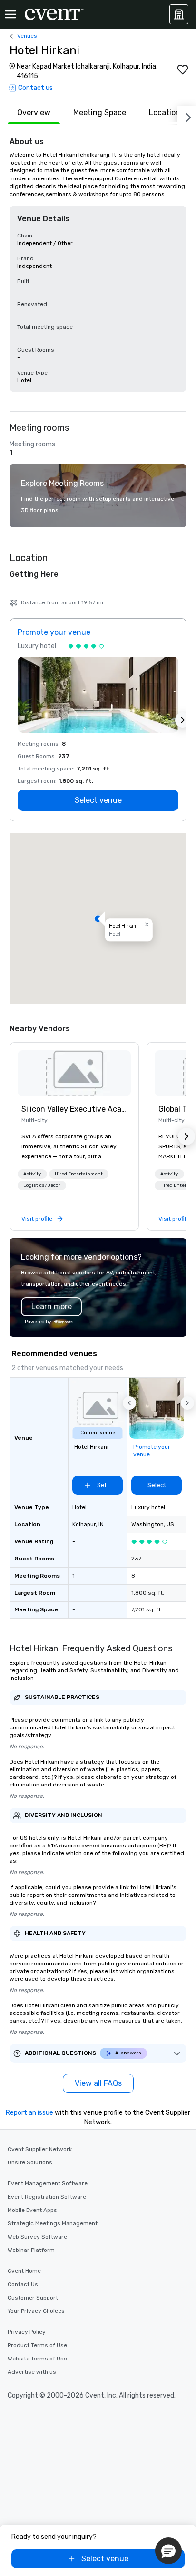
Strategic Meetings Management (53, 2223)
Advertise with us (32, 2372)
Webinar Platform (31, 2250)
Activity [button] (32, 1174)
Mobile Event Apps (32, 2210)
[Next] (186, 116)
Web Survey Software (37, 2237)
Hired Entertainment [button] (79, 1174)
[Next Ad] (183, 720)
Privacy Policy (27, 2332)
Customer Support (33, 2298)
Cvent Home (24, 2271)
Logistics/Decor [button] (42, 1185)
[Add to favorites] (183, 69)
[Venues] (179, 14)
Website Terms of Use (37, 2359)
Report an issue (29, 2113)
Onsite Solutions (30, 2162)
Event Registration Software (47, 2197)
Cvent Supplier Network (40, 2149)
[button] (98, 918)
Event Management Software (48, 2183)
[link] (74, 1073)
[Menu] (10, 14)
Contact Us (23, 2284)
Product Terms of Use (37, 2345)
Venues (27, 36)
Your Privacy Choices (36, 2311)
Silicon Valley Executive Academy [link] (74, 1109)
